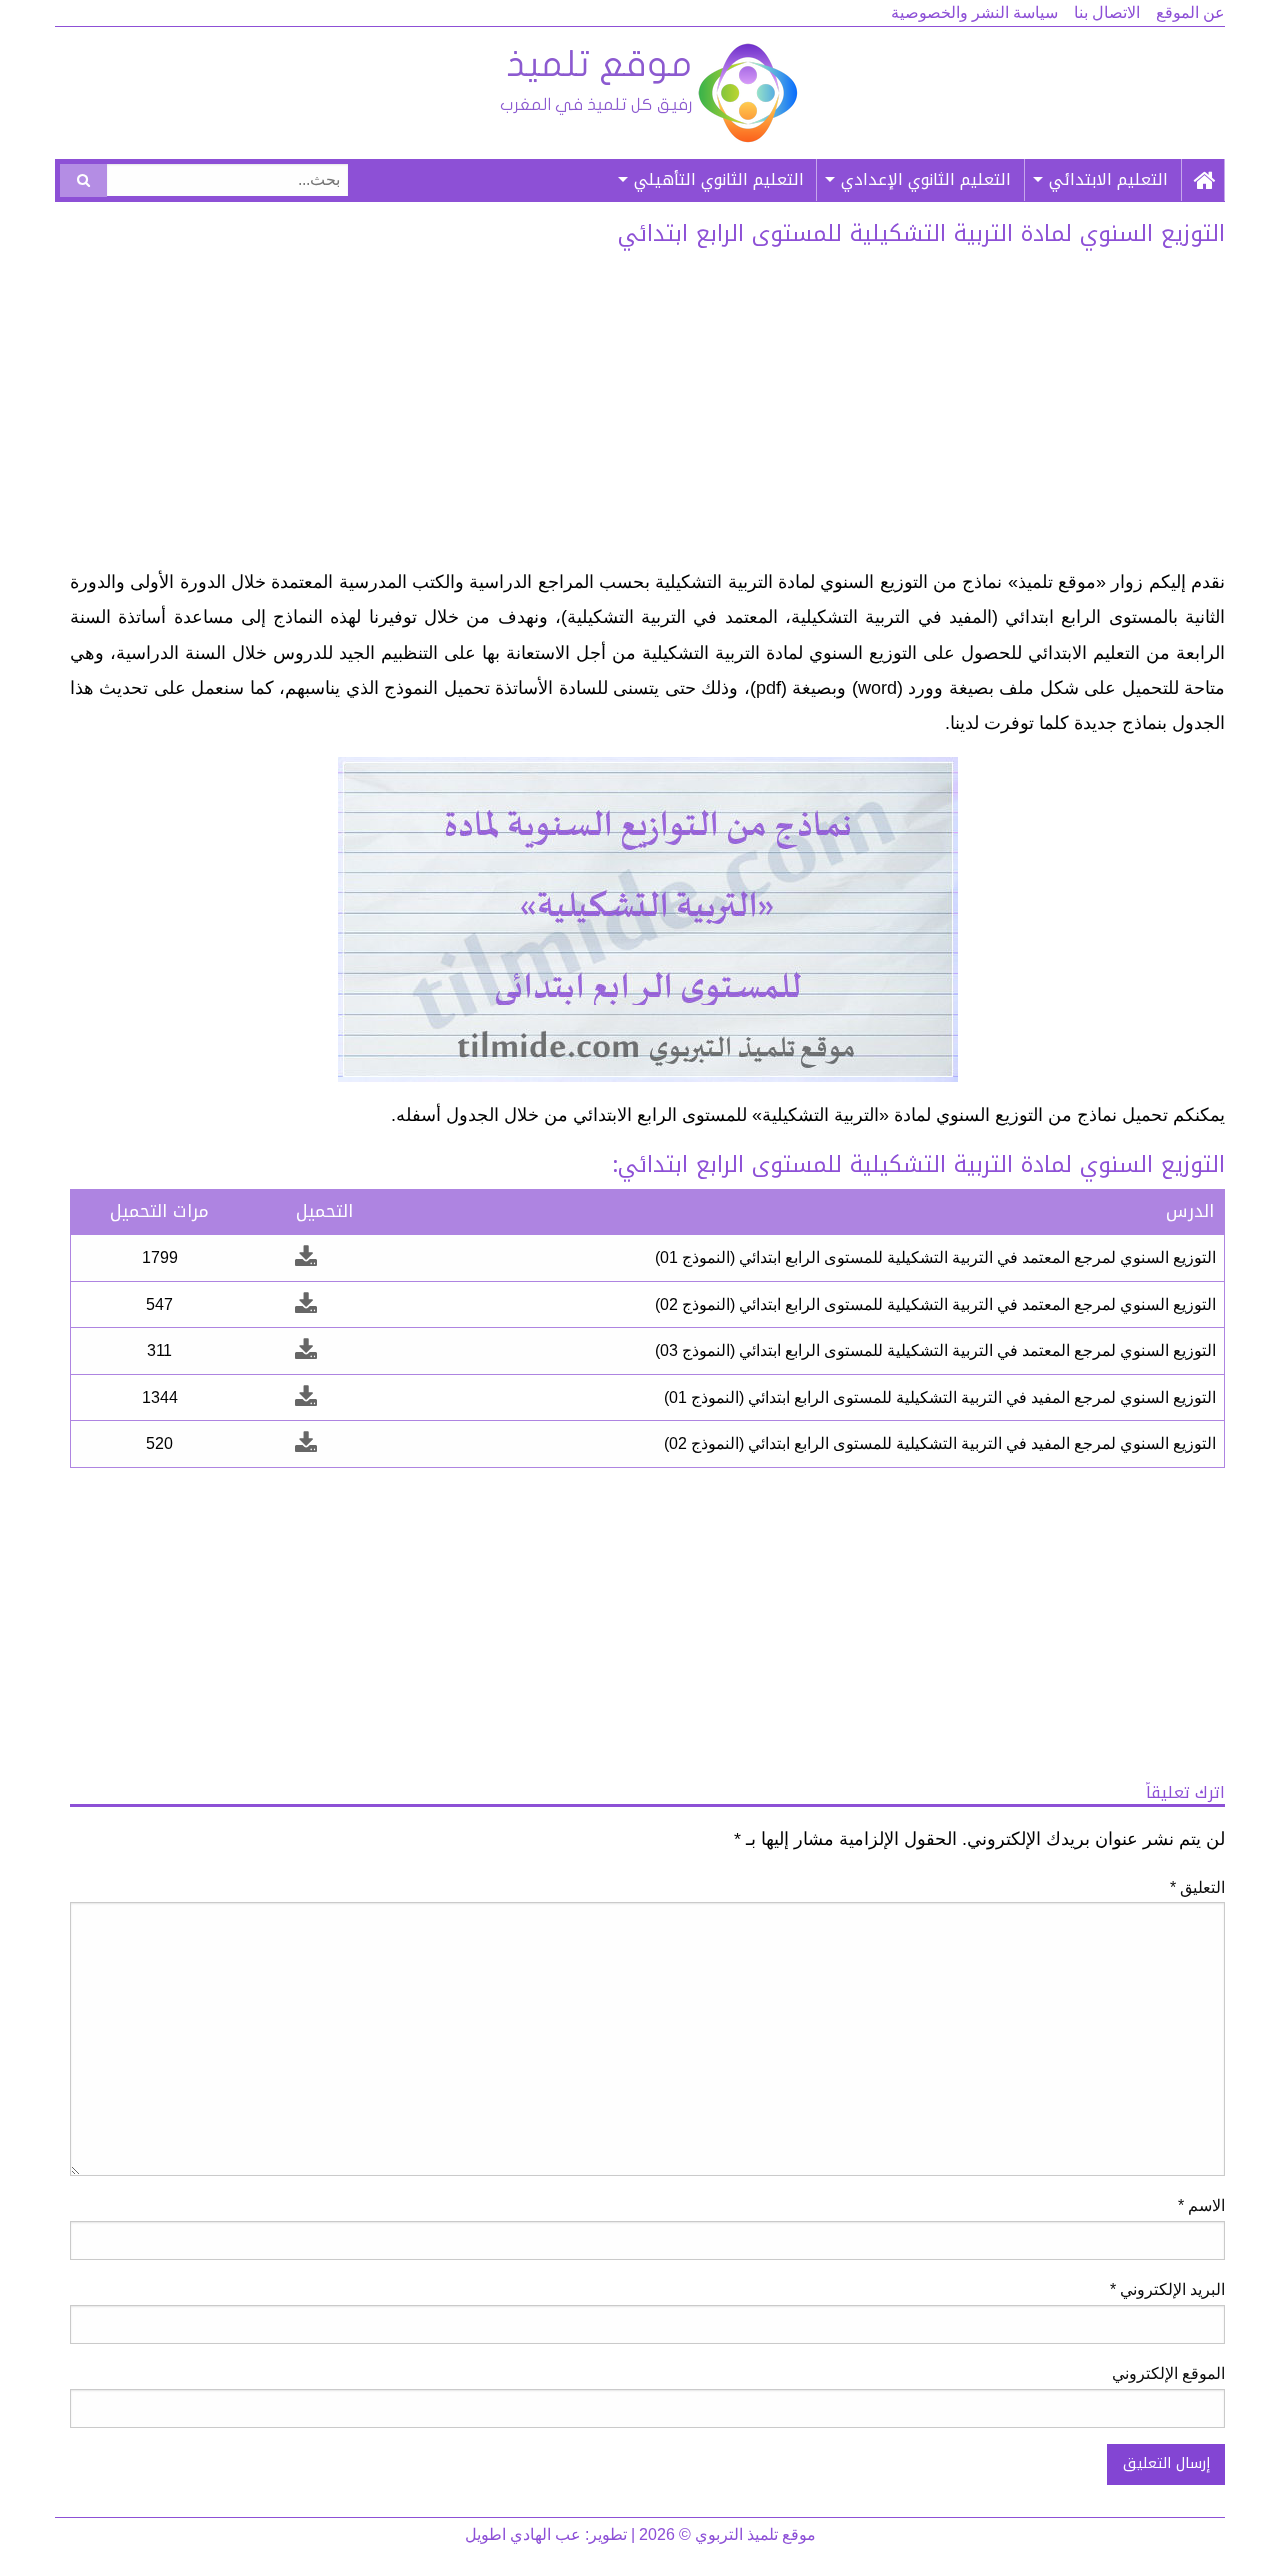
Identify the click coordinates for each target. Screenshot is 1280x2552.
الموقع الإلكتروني (1168, 2373)
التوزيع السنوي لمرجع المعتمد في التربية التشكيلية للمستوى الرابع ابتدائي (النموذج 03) (935, 1350)
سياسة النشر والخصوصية (974, 12)
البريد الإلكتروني (1167, 2289)
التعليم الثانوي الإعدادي (926, 179)
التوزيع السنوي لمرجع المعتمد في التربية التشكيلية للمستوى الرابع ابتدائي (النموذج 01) (935, 1257)
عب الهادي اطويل (523, 2534)
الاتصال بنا (1107, 12)
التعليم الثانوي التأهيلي (719, 179)
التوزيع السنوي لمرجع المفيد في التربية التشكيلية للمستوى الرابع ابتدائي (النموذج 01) (940, 1397)
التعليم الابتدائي (1108, 179)
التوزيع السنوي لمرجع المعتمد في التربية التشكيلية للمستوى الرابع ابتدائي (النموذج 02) (935, 1304)
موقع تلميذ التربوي (647, 93)
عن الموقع (1190, 12)
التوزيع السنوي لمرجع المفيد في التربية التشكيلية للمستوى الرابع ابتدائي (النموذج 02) (940, 1443)
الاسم (1201, 2205)
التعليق (1197, 1887)
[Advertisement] (647, 415)
